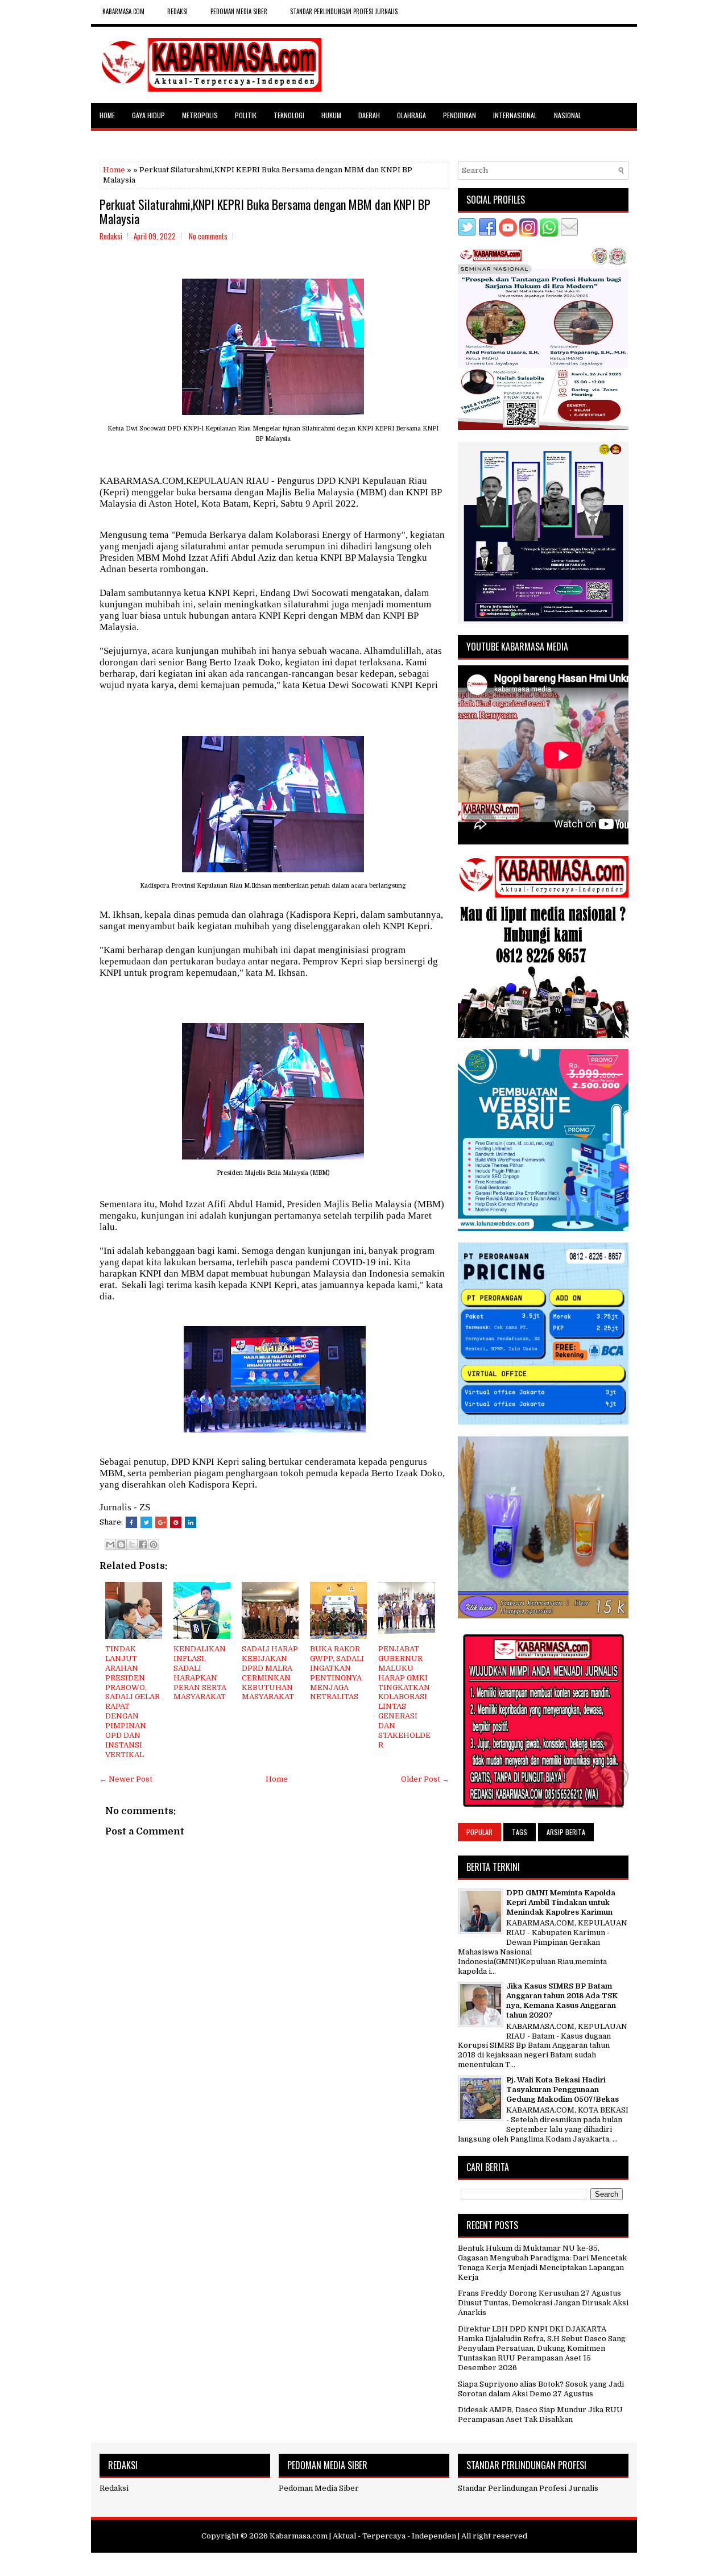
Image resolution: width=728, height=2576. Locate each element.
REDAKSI (177, 11)
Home (107, 115)
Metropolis (200, 115)
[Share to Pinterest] (154, 1544)
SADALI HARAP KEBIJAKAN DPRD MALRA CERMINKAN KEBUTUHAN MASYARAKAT (270, 1673)
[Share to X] (132, 1544)
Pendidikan (460, 115)
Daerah (369, 115)
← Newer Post (126, 1779)
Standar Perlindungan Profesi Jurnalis (344, 11)
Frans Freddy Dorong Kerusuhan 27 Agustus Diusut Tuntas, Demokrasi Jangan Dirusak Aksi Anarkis (543, 2303)
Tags (520, 1832)
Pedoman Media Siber (239, 11)
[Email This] (110, 1544)
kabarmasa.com (123, 11)
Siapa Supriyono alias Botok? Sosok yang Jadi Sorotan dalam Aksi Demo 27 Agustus (541, 2389)
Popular (479, 1832)
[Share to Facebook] (143, 1544)
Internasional (515, 115)
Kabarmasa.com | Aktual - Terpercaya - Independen (363, 2536)
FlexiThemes (310, 2563)
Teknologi (289, 115)
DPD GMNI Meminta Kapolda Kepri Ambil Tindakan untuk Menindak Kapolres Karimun (561, 1902)
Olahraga (411, 115)
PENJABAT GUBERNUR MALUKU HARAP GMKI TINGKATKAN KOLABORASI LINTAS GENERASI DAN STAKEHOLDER (404, 1697)
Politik (246, 115)
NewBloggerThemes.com (430, 2563)
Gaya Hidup (148, 115)
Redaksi (114, 2488)
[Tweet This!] (146, 1522)
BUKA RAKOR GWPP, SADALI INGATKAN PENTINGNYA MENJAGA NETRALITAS (337, 1673)
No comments (208, 236)
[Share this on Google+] (161, 1522)
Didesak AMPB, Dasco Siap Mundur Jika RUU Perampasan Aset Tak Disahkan (540, 2415)
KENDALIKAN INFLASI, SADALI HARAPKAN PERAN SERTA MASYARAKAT (200, 1673)
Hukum (331, 115)
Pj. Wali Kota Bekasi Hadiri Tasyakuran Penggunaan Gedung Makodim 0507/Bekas (562, 2090)
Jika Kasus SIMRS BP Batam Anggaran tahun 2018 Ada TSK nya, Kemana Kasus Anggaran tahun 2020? (562, 2001)
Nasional (568, 115)
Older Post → (425, 1779)
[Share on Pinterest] (176, 1522)
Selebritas (116, 140)
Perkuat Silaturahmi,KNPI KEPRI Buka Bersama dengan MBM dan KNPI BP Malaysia (265, 211)
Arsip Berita (566, 1832)
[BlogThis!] (121, 1544)
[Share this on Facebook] (131, 1522)
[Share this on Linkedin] (191, 1522)
